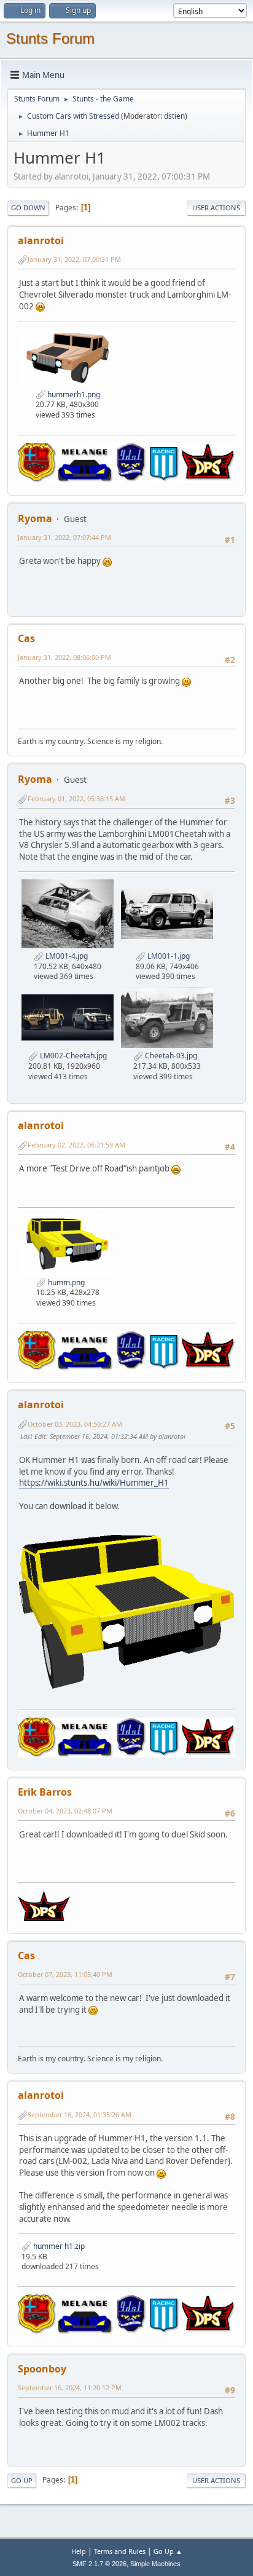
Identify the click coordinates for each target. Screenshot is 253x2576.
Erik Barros (45, 1792)
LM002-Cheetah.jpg (72, 1056)
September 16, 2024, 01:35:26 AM (80, 2114)
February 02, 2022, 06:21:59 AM (76, 1145)
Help (79, 2551)
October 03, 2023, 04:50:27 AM (75, 1424)
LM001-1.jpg (168, 956)
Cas (26, 638)
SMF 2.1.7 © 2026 (99, 2564)
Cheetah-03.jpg (170, 1056)
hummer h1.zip (58, 2246)
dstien (174, 116)
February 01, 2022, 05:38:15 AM (76, 799)
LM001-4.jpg (66, 956)
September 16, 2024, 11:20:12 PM (70, 2388)
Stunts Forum (50, 38)
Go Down (28, 208)
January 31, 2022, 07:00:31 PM (74, 259)
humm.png (65, 1282)
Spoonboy (42, 2369)
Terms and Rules (120, 2551)
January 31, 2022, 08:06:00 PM (64, 657)
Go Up (22, 2480)
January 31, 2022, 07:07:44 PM (64, 537)
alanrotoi (41, 240)
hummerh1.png (73, 394)
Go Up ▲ (168, 2551)
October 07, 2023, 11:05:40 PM (65, 1974)
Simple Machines (155, 2564)
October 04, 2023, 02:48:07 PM (65, 1811)
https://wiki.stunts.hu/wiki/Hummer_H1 (94, 1483)
